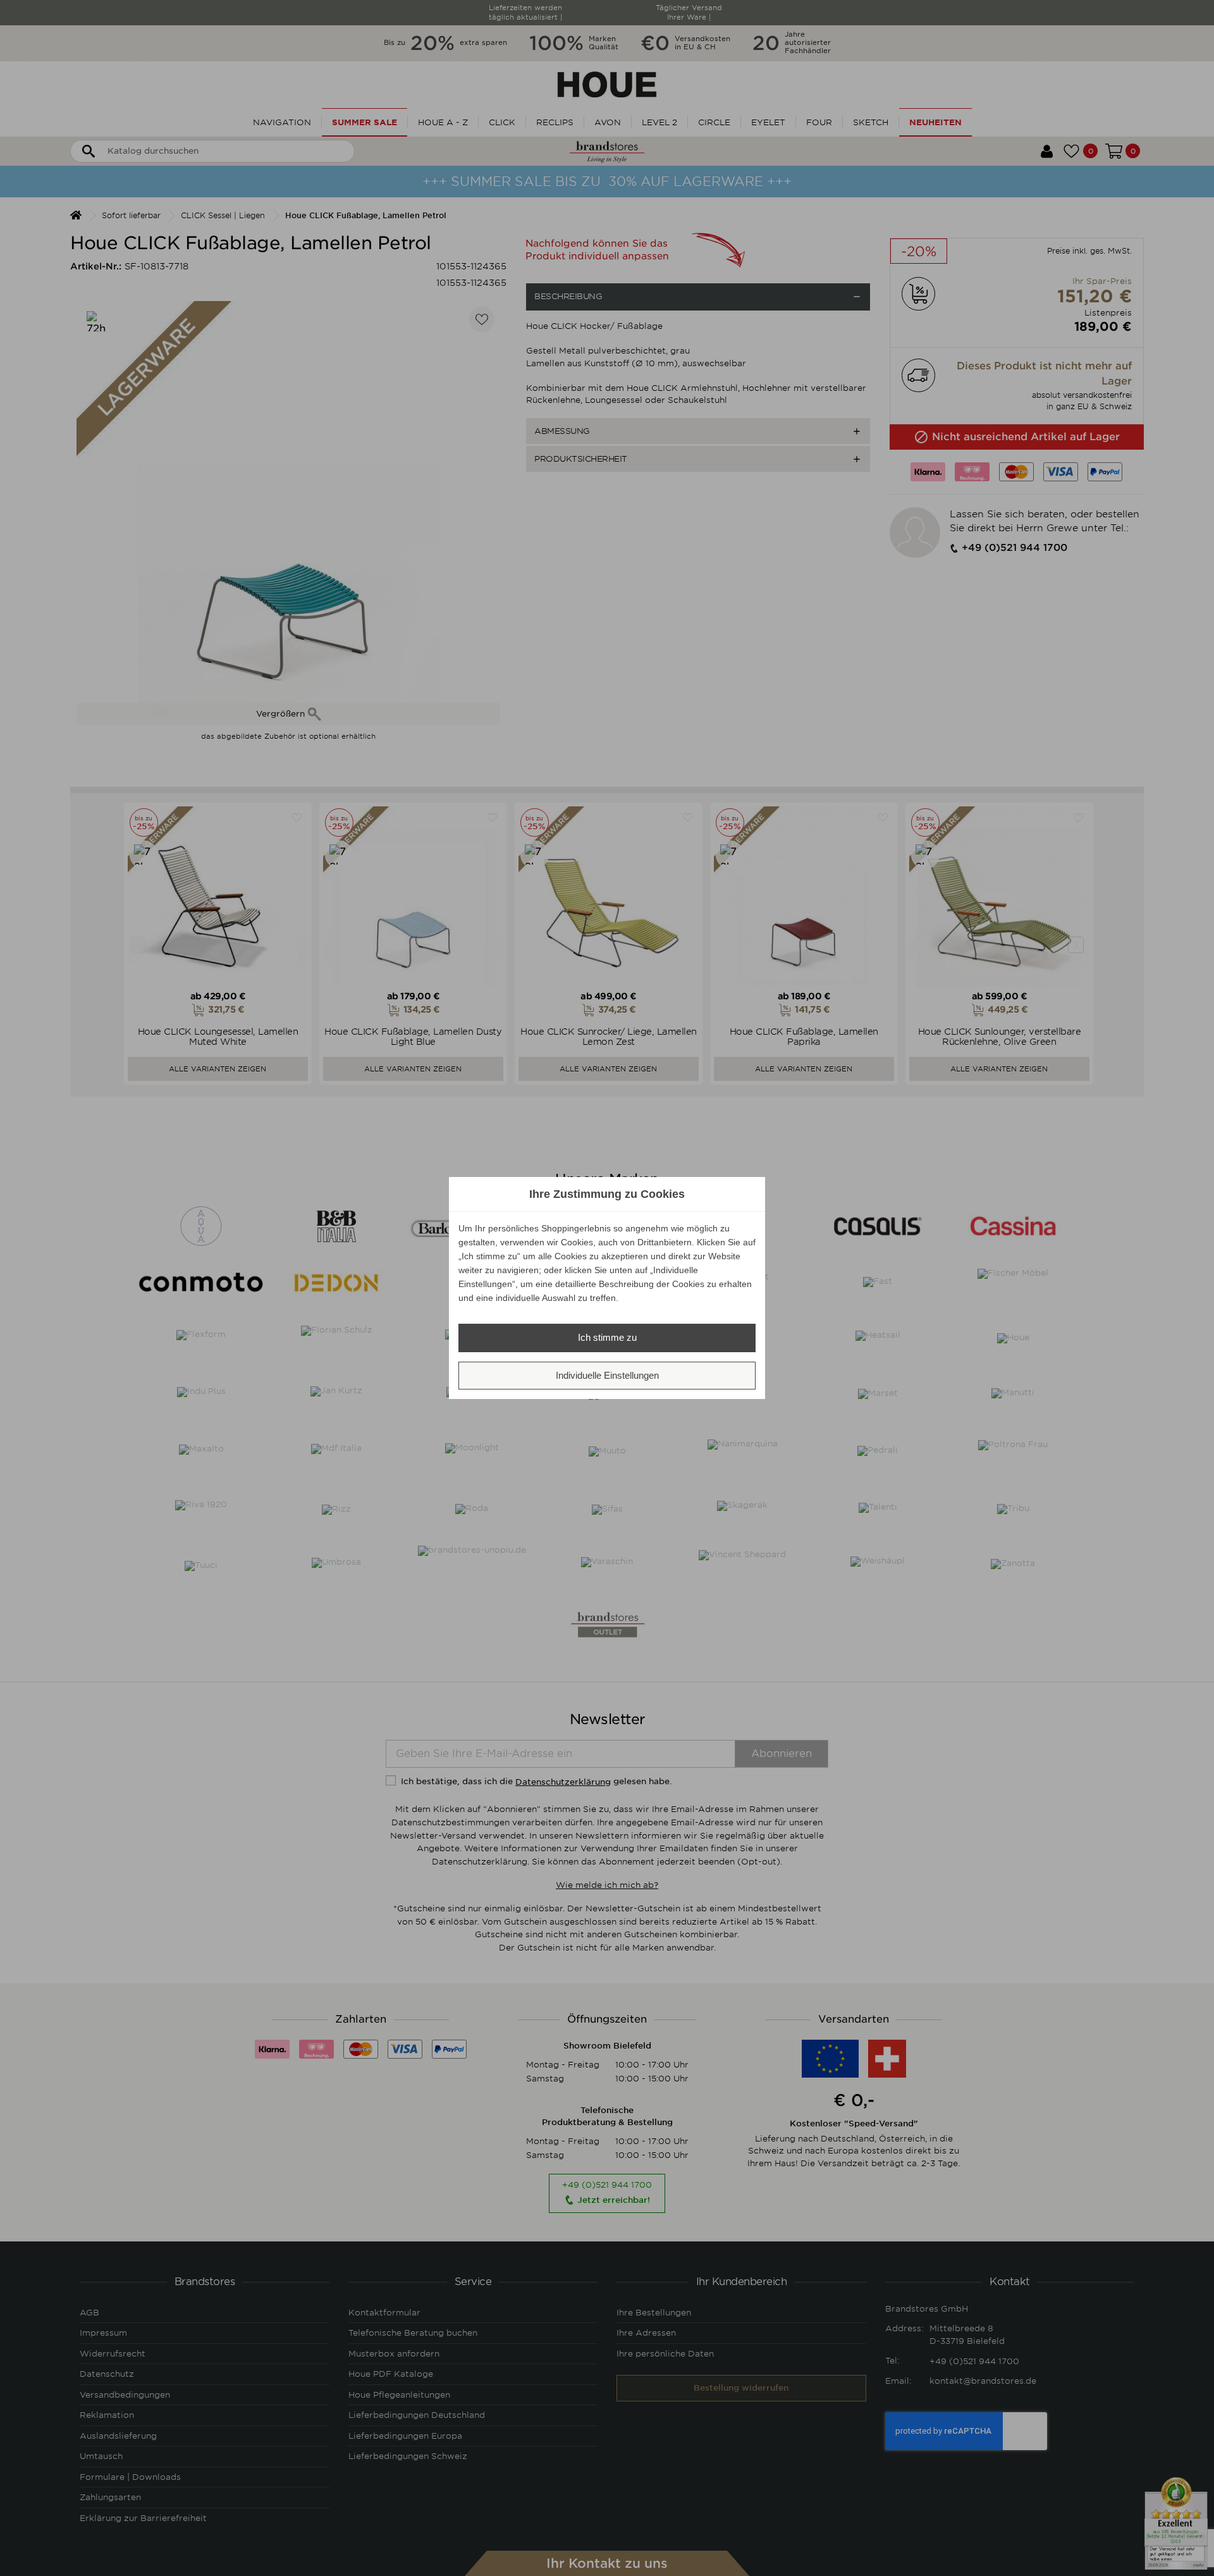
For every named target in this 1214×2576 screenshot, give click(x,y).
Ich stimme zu (607, 1337)
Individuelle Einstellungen (607, 1375)
